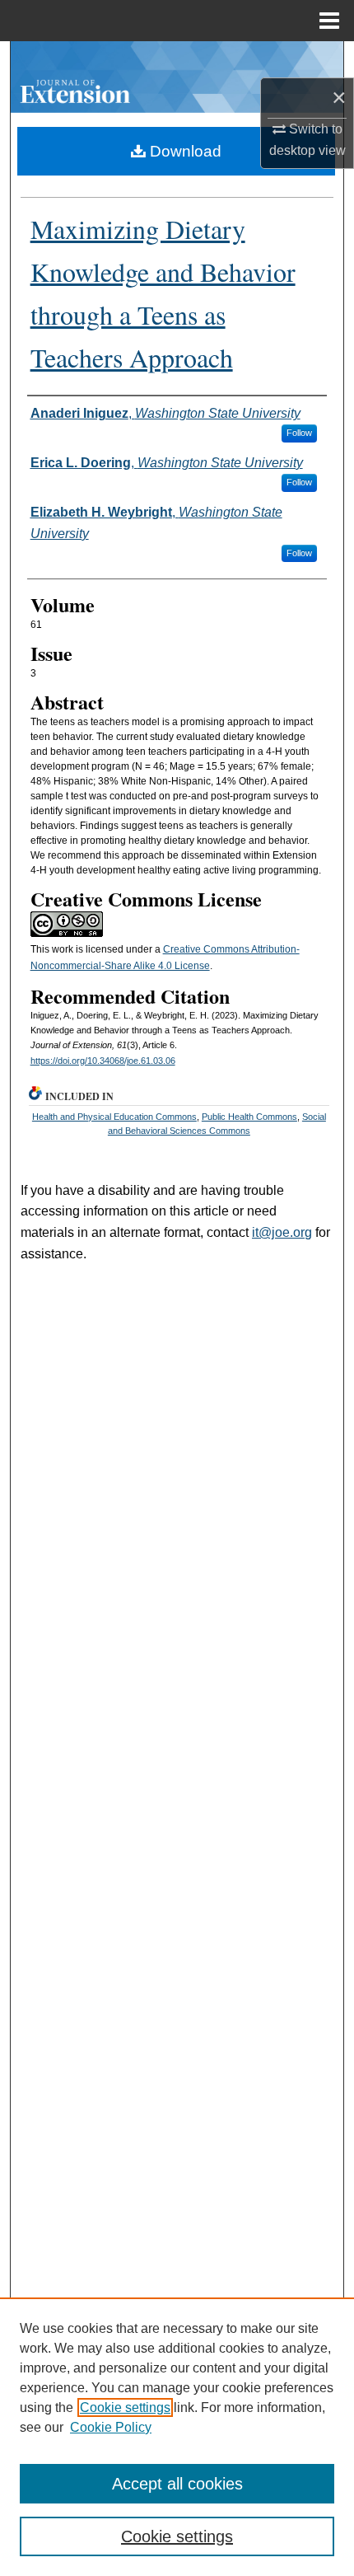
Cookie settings (125, 2407)
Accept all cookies (177, 2484)
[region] (177, 2437)
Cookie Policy (111, 2427)
